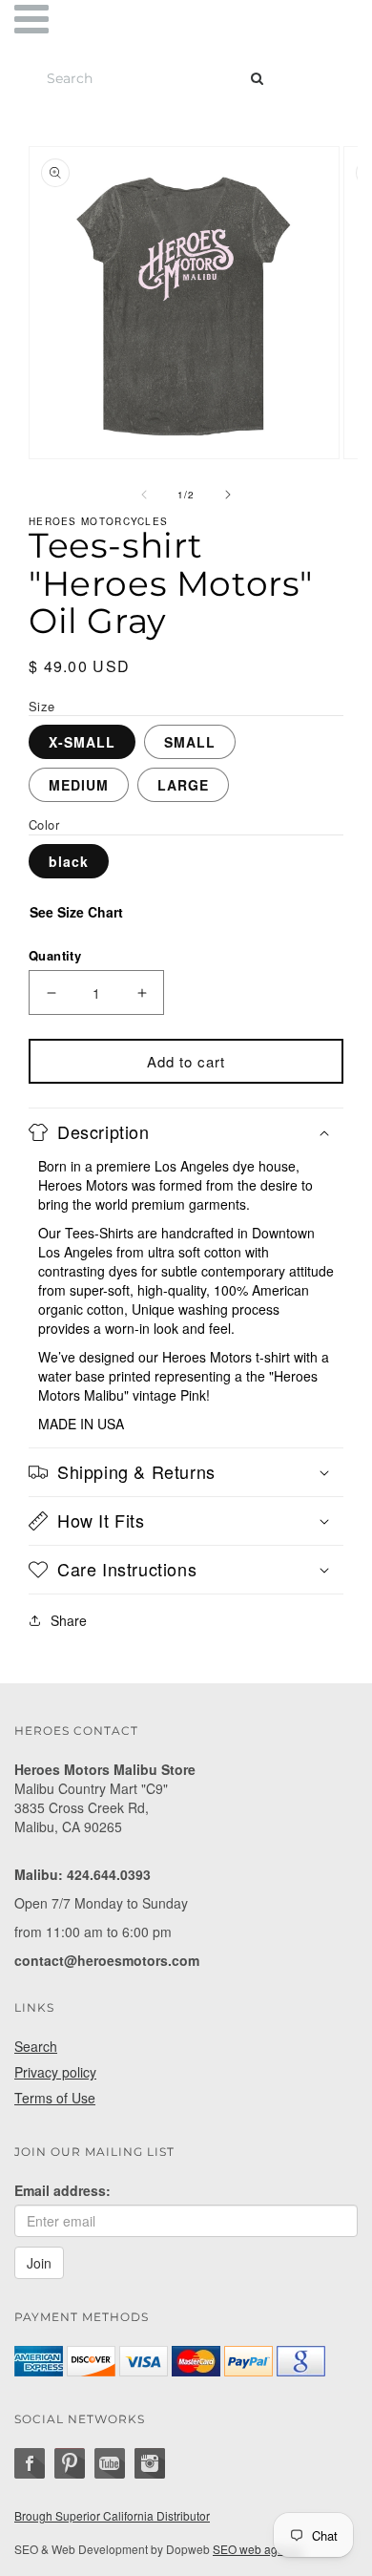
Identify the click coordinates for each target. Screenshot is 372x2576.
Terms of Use (55, 2098)
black (69, 861)
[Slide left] (144, 495)
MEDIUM (79, 785)
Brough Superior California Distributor (112, 2515)
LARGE (183, 785)
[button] (186, 1132)
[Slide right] (228, 495)
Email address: (62, 2190)
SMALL (190, 742)
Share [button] (69, 1620)
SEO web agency (258, 2549)
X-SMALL (82, 742)
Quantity (55, 955)
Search (36, 2046)
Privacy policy (55, 2072)
